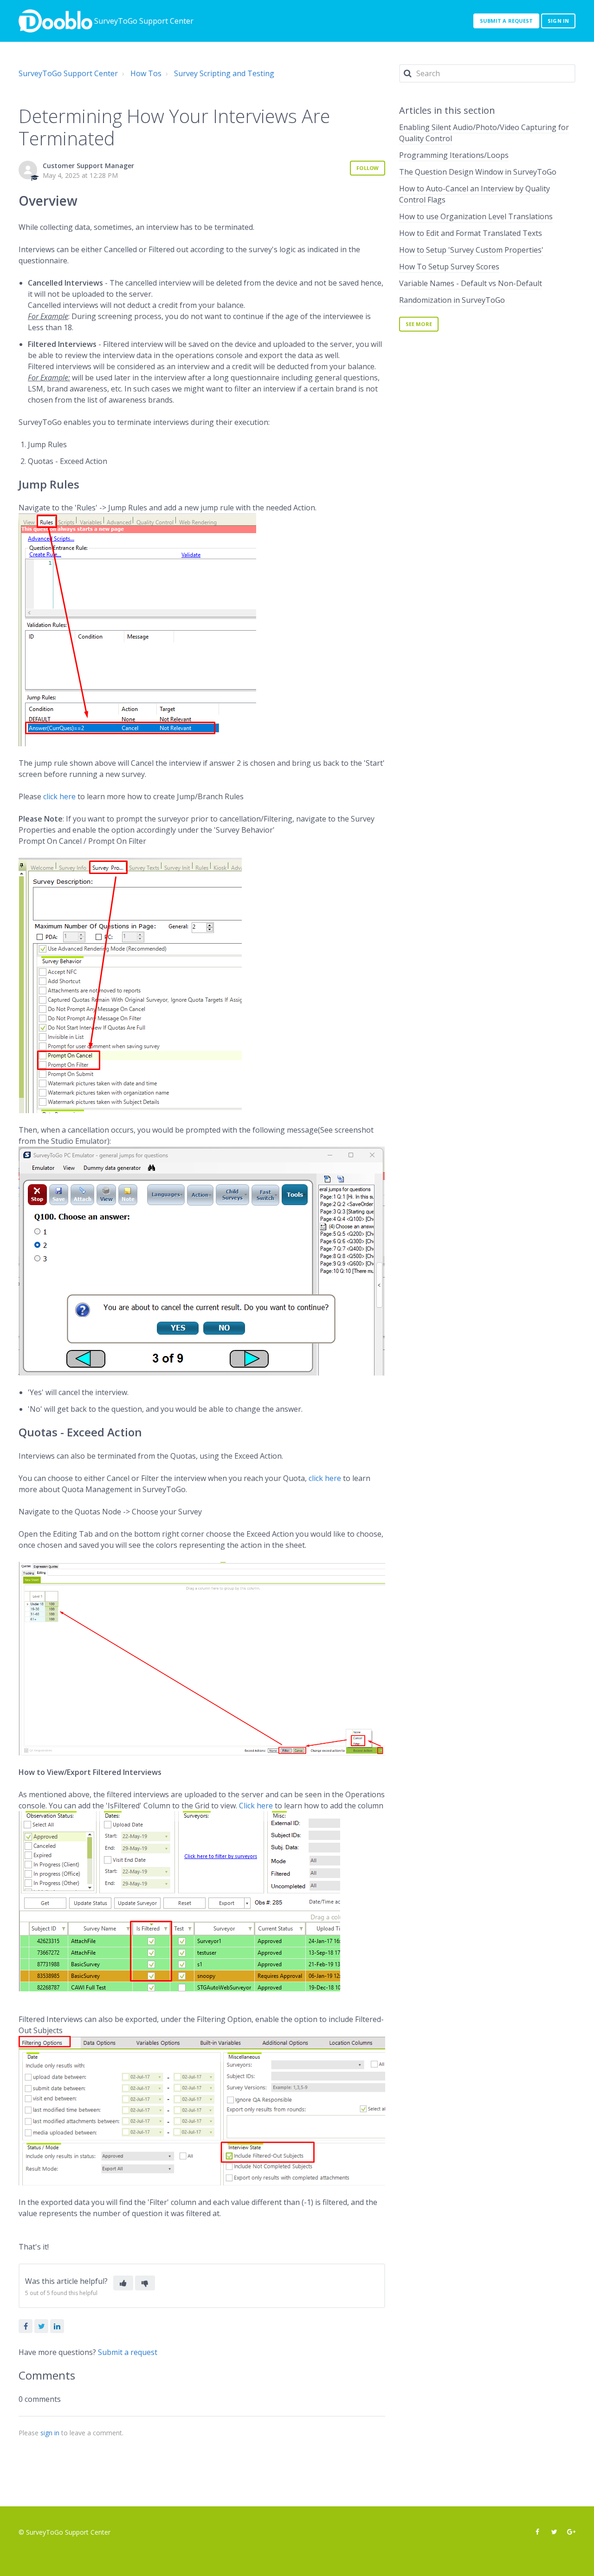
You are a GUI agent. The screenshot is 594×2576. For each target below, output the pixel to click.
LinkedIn (57, 2326)
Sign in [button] (558, 21)
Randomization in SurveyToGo (452, 300)
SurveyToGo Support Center (68, 73)
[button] (123, 2283)
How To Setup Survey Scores (449, 267)
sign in (50, 2433)
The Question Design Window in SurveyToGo (478, 172)
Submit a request (507, 21)
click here (59, 796)
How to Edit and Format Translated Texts (471, 233)
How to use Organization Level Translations (476, 216)
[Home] (55, 21)
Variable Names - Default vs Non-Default (471, 283)
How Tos (146, 73)
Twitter (41, 2326)
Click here (256, 1806)
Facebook (26, 2326)
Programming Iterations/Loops (454, 155)
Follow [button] (368, 168)
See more (419, 324)
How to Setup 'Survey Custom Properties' (471, 250)
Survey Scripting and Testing (224, 73)
